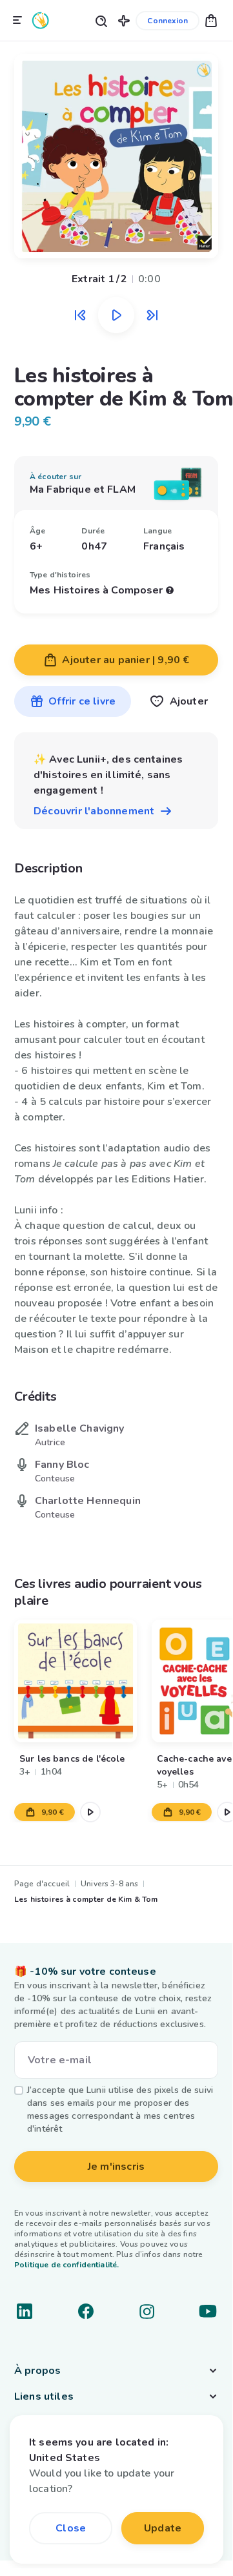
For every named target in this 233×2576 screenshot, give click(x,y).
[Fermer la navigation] (17, 21)
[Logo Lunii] (41, 20)
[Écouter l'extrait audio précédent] (80, 315)
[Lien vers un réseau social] (25, 2311)
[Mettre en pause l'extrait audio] (116, 315)
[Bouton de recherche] (101, 20)
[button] (124, 20)
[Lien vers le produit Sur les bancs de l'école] (76, 1681)
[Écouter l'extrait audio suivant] (152, 315)
